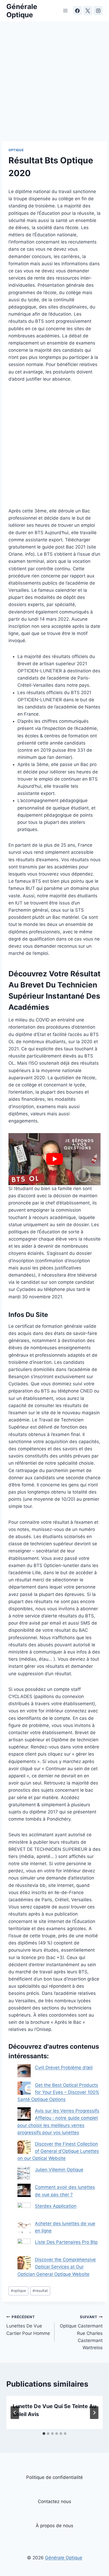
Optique (16, 150)
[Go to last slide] (15, 2413)
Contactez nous (54, 2501)
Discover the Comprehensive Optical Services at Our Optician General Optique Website (57, 2267)
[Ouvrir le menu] (65, 10)
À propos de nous (54, 2526)
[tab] (44, 2434)
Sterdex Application (56, 2206)
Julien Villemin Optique (59, 2170)
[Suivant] (94, 2413)
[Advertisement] (54, 84)
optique (18, 2291)
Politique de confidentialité (54, 2477)
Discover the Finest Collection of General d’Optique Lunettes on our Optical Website (58, 2151)
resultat (40, 2291)
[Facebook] (78, 11)
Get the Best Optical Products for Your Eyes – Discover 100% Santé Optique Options (58, 2092)
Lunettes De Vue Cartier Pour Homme (28, 2325)
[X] (88, 11)
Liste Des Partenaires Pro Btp (66, 2242)
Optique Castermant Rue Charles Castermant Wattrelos (81, 2333)
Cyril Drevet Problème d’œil (64, 2068)
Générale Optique (64, 2558)
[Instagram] (98, 11)
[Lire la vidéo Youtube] (54, 1159)
